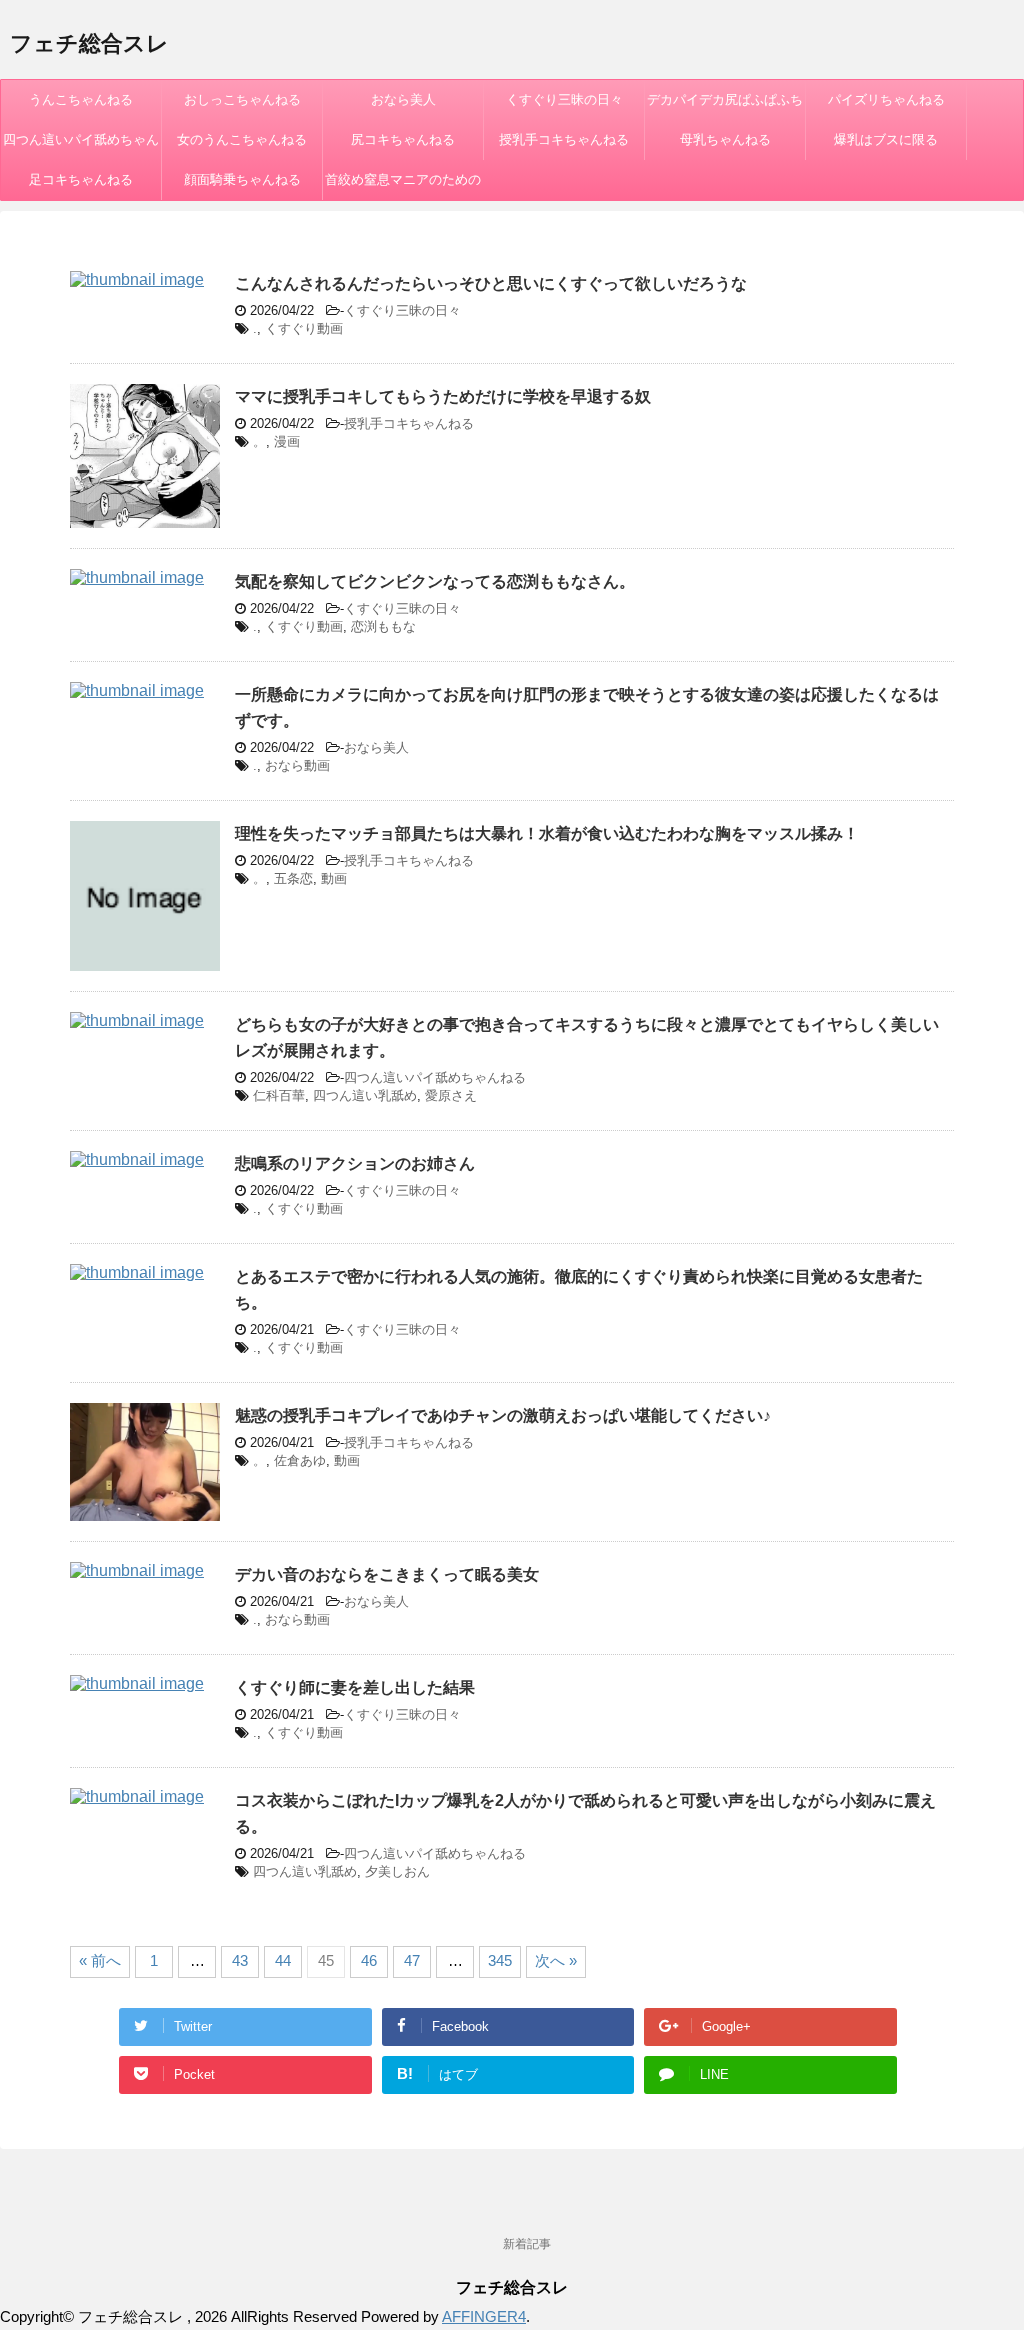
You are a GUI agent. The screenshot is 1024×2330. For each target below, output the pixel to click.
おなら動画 (297, 765)
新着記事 (527, 2244)
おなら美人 (403, 99)
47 (412, 1960)
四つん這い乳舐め (365, 1095)
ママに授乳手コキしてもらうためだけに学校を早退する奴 (443, 396)
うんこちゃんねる (81, 99)
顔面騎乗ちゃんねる (242, 179)
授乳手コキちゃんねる (564, 139)
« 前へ (100, 1960)
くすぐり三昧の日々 (564, 99)
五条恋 (293, 878)
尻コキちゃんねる (403, 139)
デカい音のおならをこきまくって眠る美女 (387, 1574)
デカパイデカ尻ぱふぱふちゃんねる (725, 106)
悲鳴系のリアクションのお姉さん (355, 1163)
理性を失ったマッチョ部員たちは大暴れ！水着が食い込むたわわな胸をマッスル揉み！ (547, 833)
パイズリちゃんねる (886, 99)
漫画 (287, 441)
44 (283, 1960)
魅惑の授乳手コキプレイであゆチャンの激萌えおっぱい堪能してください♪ (503, 1415)
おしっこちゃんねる (242, 99)
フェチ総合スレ (89, 43)
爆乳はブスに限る (886, 139)
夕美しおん (397, 1871)
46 (369, 1960)
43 (240, 1960)
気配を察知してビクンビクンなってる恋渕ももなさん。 (435, 581)
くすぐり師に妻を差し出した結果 (355, 1687)
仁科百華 (279, 1095)
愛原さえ (451, 1095)
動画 (334, 878)
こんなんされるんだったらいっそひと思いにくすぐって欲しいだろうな (491, 283)
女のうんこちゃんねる (242, 139)
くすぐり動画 (304, 328)
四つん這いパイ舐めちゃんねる (81, 146)
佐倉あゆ (300, 1460)
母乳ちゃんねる (725, 139)
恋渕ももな (383, 626)
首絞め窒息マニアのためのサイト (403, 186)
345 (500, 1960)
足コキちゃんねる (81, 179)
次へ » (556, 1960)
